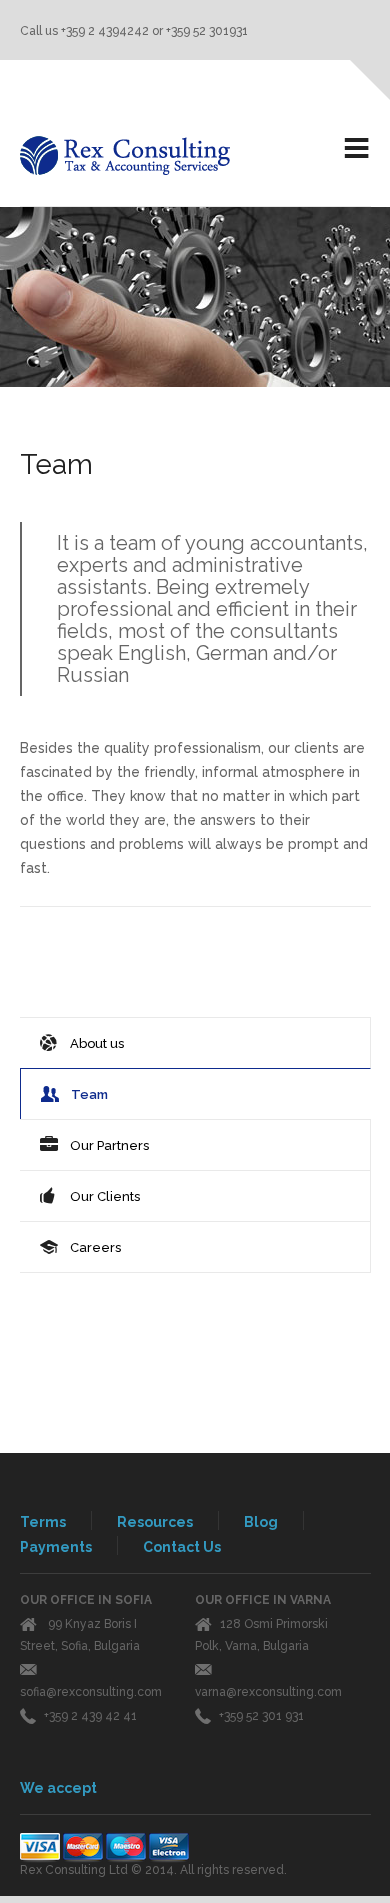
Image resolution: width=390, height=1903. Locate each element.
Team (89, 1094)
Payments (56, 1547)
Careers (95, 1247)
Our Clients (105, 1196)
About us (97, 1043)
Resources (155, 1522)
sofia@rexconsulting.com (91, 1692)
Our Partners (109, 1145)
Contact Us (182, 1547)
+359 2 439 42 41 (90, 1716)
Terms (43, 1522)
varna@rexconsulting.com (268, 1692)
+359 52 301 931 (261, 1716)
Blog (261, 1522)
